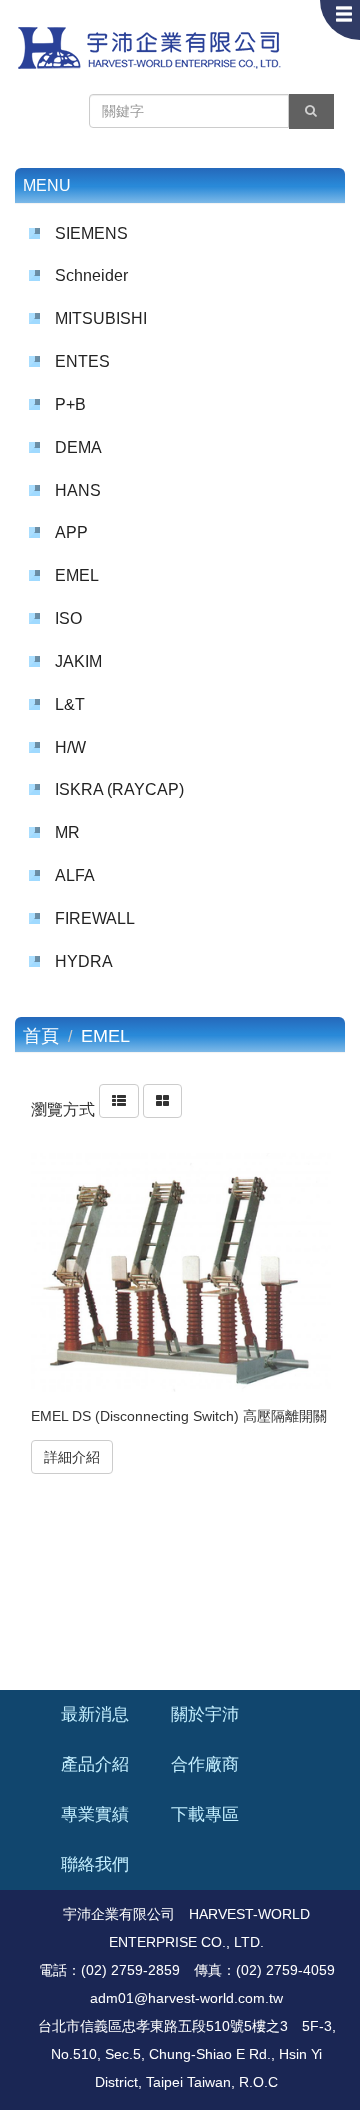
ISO (68, 618)
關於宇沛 (205, 1714)
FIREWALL (95, 918)
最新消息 (95, 1714)
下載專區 (205, 1814)
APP (71, 532)
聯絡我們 (95, 1864)
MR (67, 832)
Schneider (91, 275)
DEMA (78, 447)
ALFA (75, 875)
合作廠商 (205, 1764)
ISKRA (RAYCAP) (119, 789)
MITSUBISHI (101, 318)
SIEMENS (91, 233)
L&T (70, 704)
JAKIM (78, 661)
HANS (78, 490)
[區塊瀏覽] (162, 1110)
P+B (70, 404)
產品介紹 (95, 1764)
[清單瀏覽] (119, 1110)
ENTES (82, 361)
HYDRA (84, 961)
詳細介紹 (72, 1457)
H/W (70, 747)
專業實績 (95, 1814)
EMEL (77, 575)
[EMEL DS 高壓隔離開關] (181, 1273)
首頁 (41, 1036)
